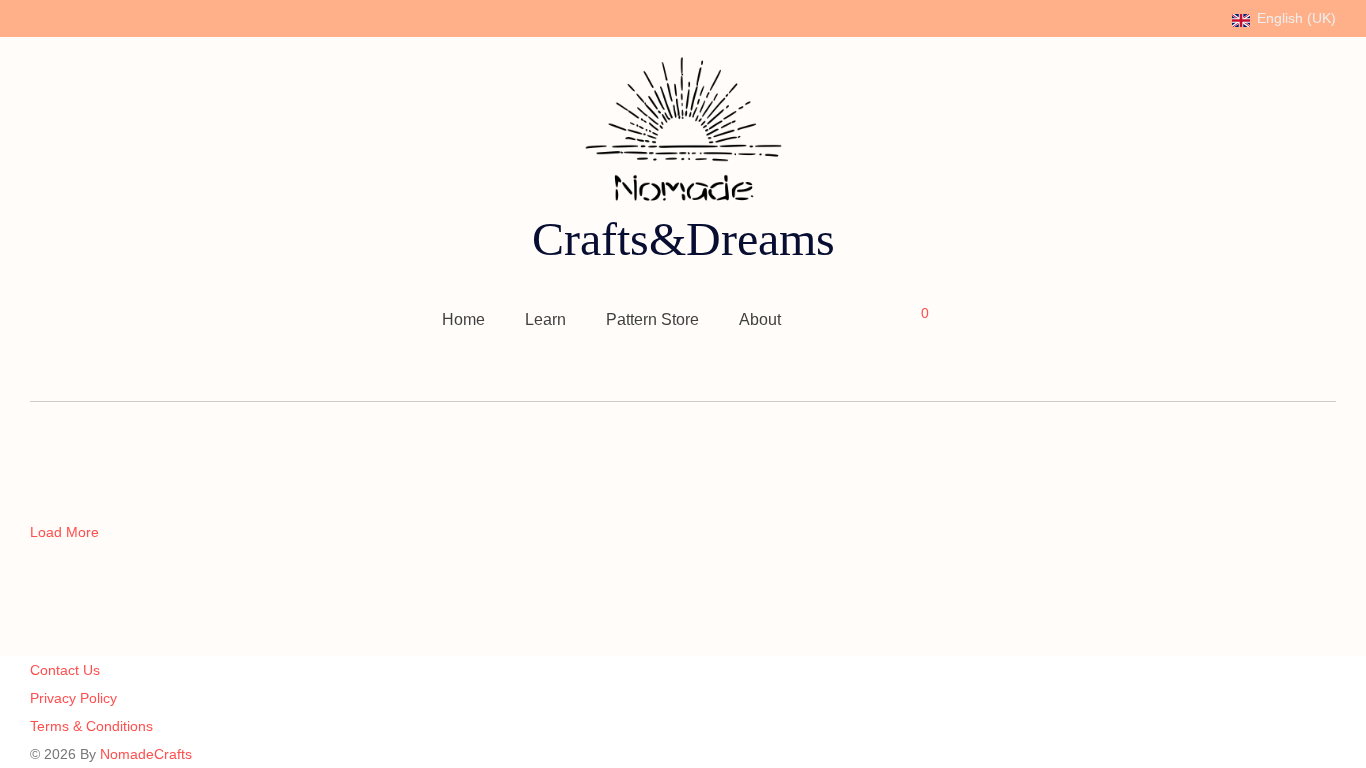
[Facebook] (35, 17)
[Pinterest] (88, 17)
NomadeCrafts (146, 754)
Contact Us (65, 670)
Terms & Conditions (91, 726)
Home (463, 319)
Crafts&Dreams (683, 238)
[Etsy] (114, 17)
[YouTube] (166, 17)
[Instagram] (62, 17)
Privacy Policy (73, 698)
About (760, 319)
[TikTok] (140, 17)
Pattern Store (652, 319)
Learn (545, 319)
